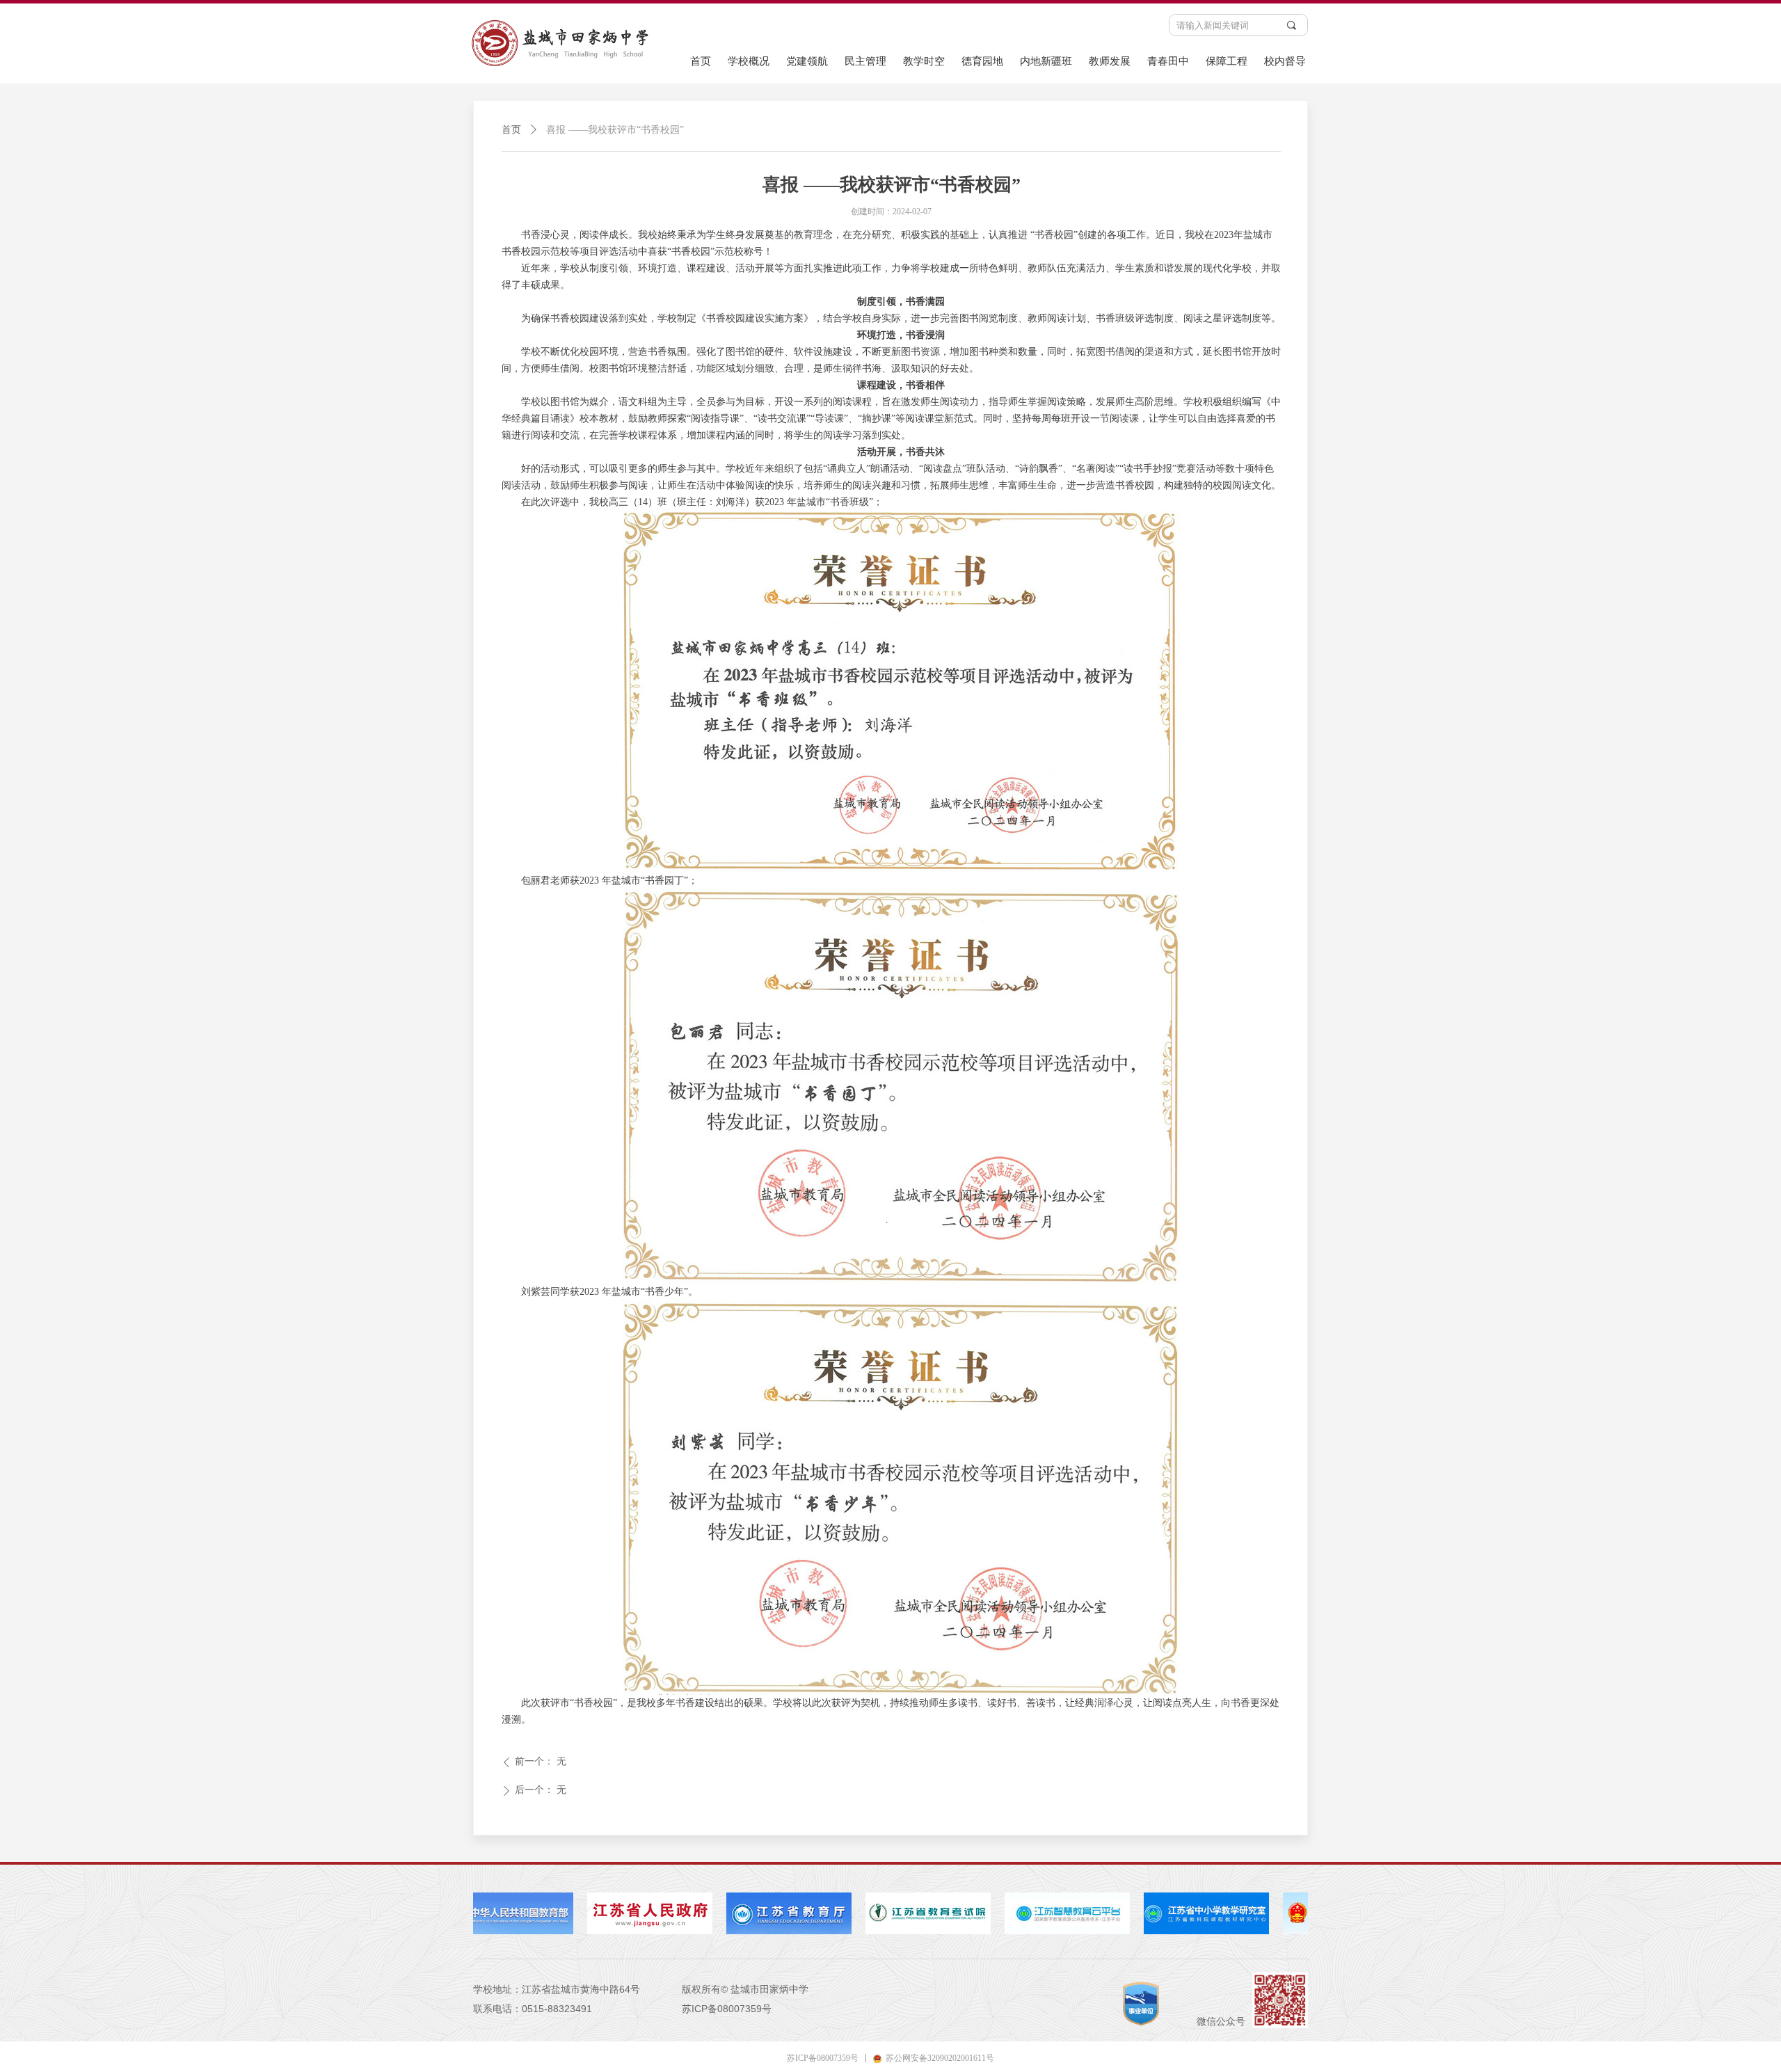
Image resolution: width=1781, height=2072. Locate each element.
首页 (511, 130)
